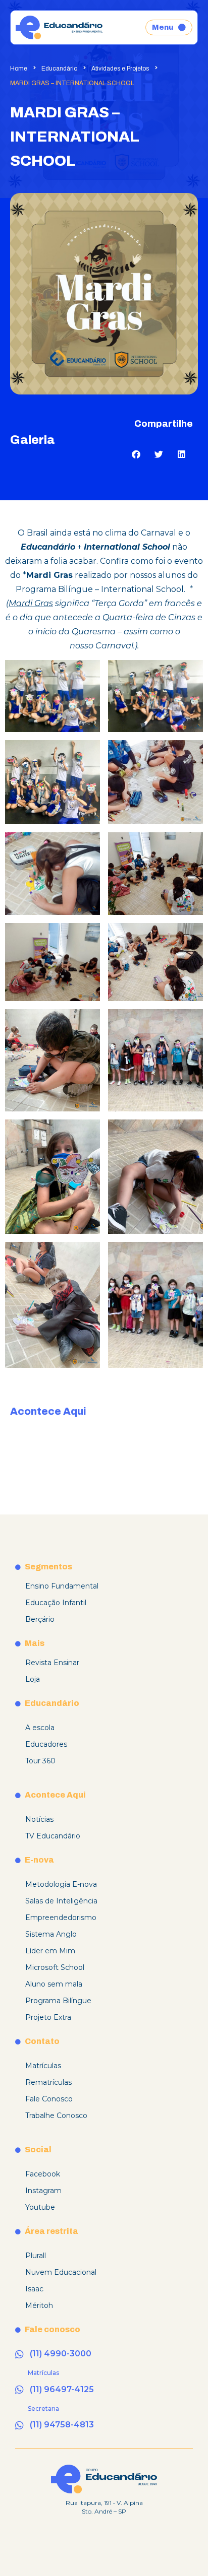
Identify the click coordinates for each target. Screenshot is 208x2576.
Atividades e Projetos (120, 69)
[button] (136, 454)
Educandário (59, 69)
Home (19, 69)
